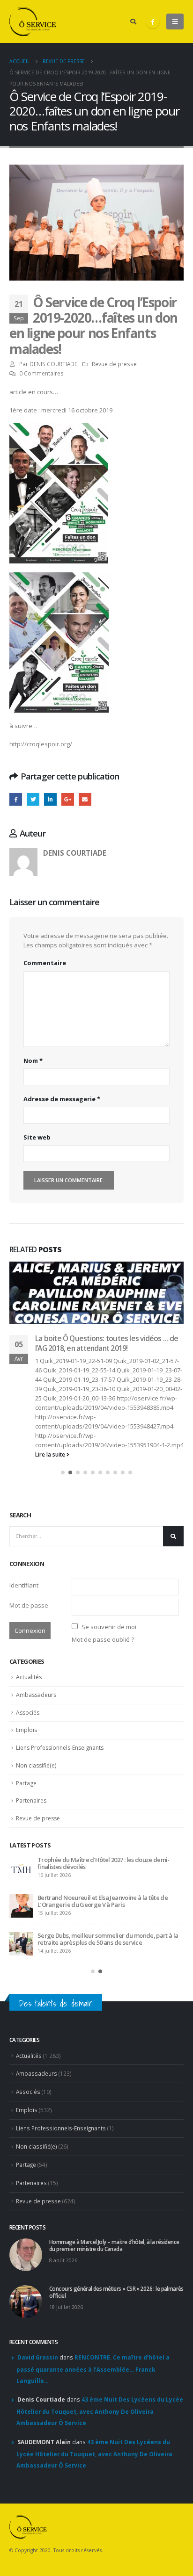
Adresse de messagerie (62, 1099)
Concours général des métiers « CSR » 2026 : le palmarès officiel (99, 2024)
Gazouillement (33, 799)
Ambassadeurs (36, 1818)
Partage (26, 1907)
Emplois (26, 1853)
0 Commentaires (41, 373)
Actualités (29, 1800)
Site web (37, 1137)
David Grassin (38, 2488)
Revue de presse (114, 364)
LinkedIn (50, 799)
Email (85, 799)
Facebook (16, 799)
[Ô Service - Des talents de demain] (33, 22)
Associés (28, 1836)
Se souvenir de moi (109, 1750)
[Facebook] (153, 22)
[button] (63, 1596)
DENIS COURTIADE (53, 364)
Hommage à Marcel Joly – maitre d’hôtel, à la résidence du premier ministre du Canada (98, 1987)
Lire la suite (51, 1577)
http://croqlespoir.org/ (41, 744)
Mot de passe (29, 1729)
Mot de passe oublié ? (103, 1763)
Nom (33, 1061)
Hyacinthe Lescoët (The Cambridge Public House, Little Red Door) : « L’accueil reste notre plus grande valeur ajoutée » (106, 2066)
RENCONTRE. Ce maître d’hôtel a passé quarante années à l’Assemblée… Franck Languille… (93, 2499)
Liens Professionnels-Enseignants (60, 1871)
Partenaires (31, 1924)
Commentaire (45, 963)
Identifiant (24, 1709)
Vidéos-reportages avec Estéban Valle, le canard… (101, 1541)
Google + (68, 799)
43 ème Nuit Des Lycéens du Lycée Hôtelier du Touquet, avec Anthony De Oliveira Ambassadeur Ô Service (100, 2541)
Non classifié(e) (36, 1889)
